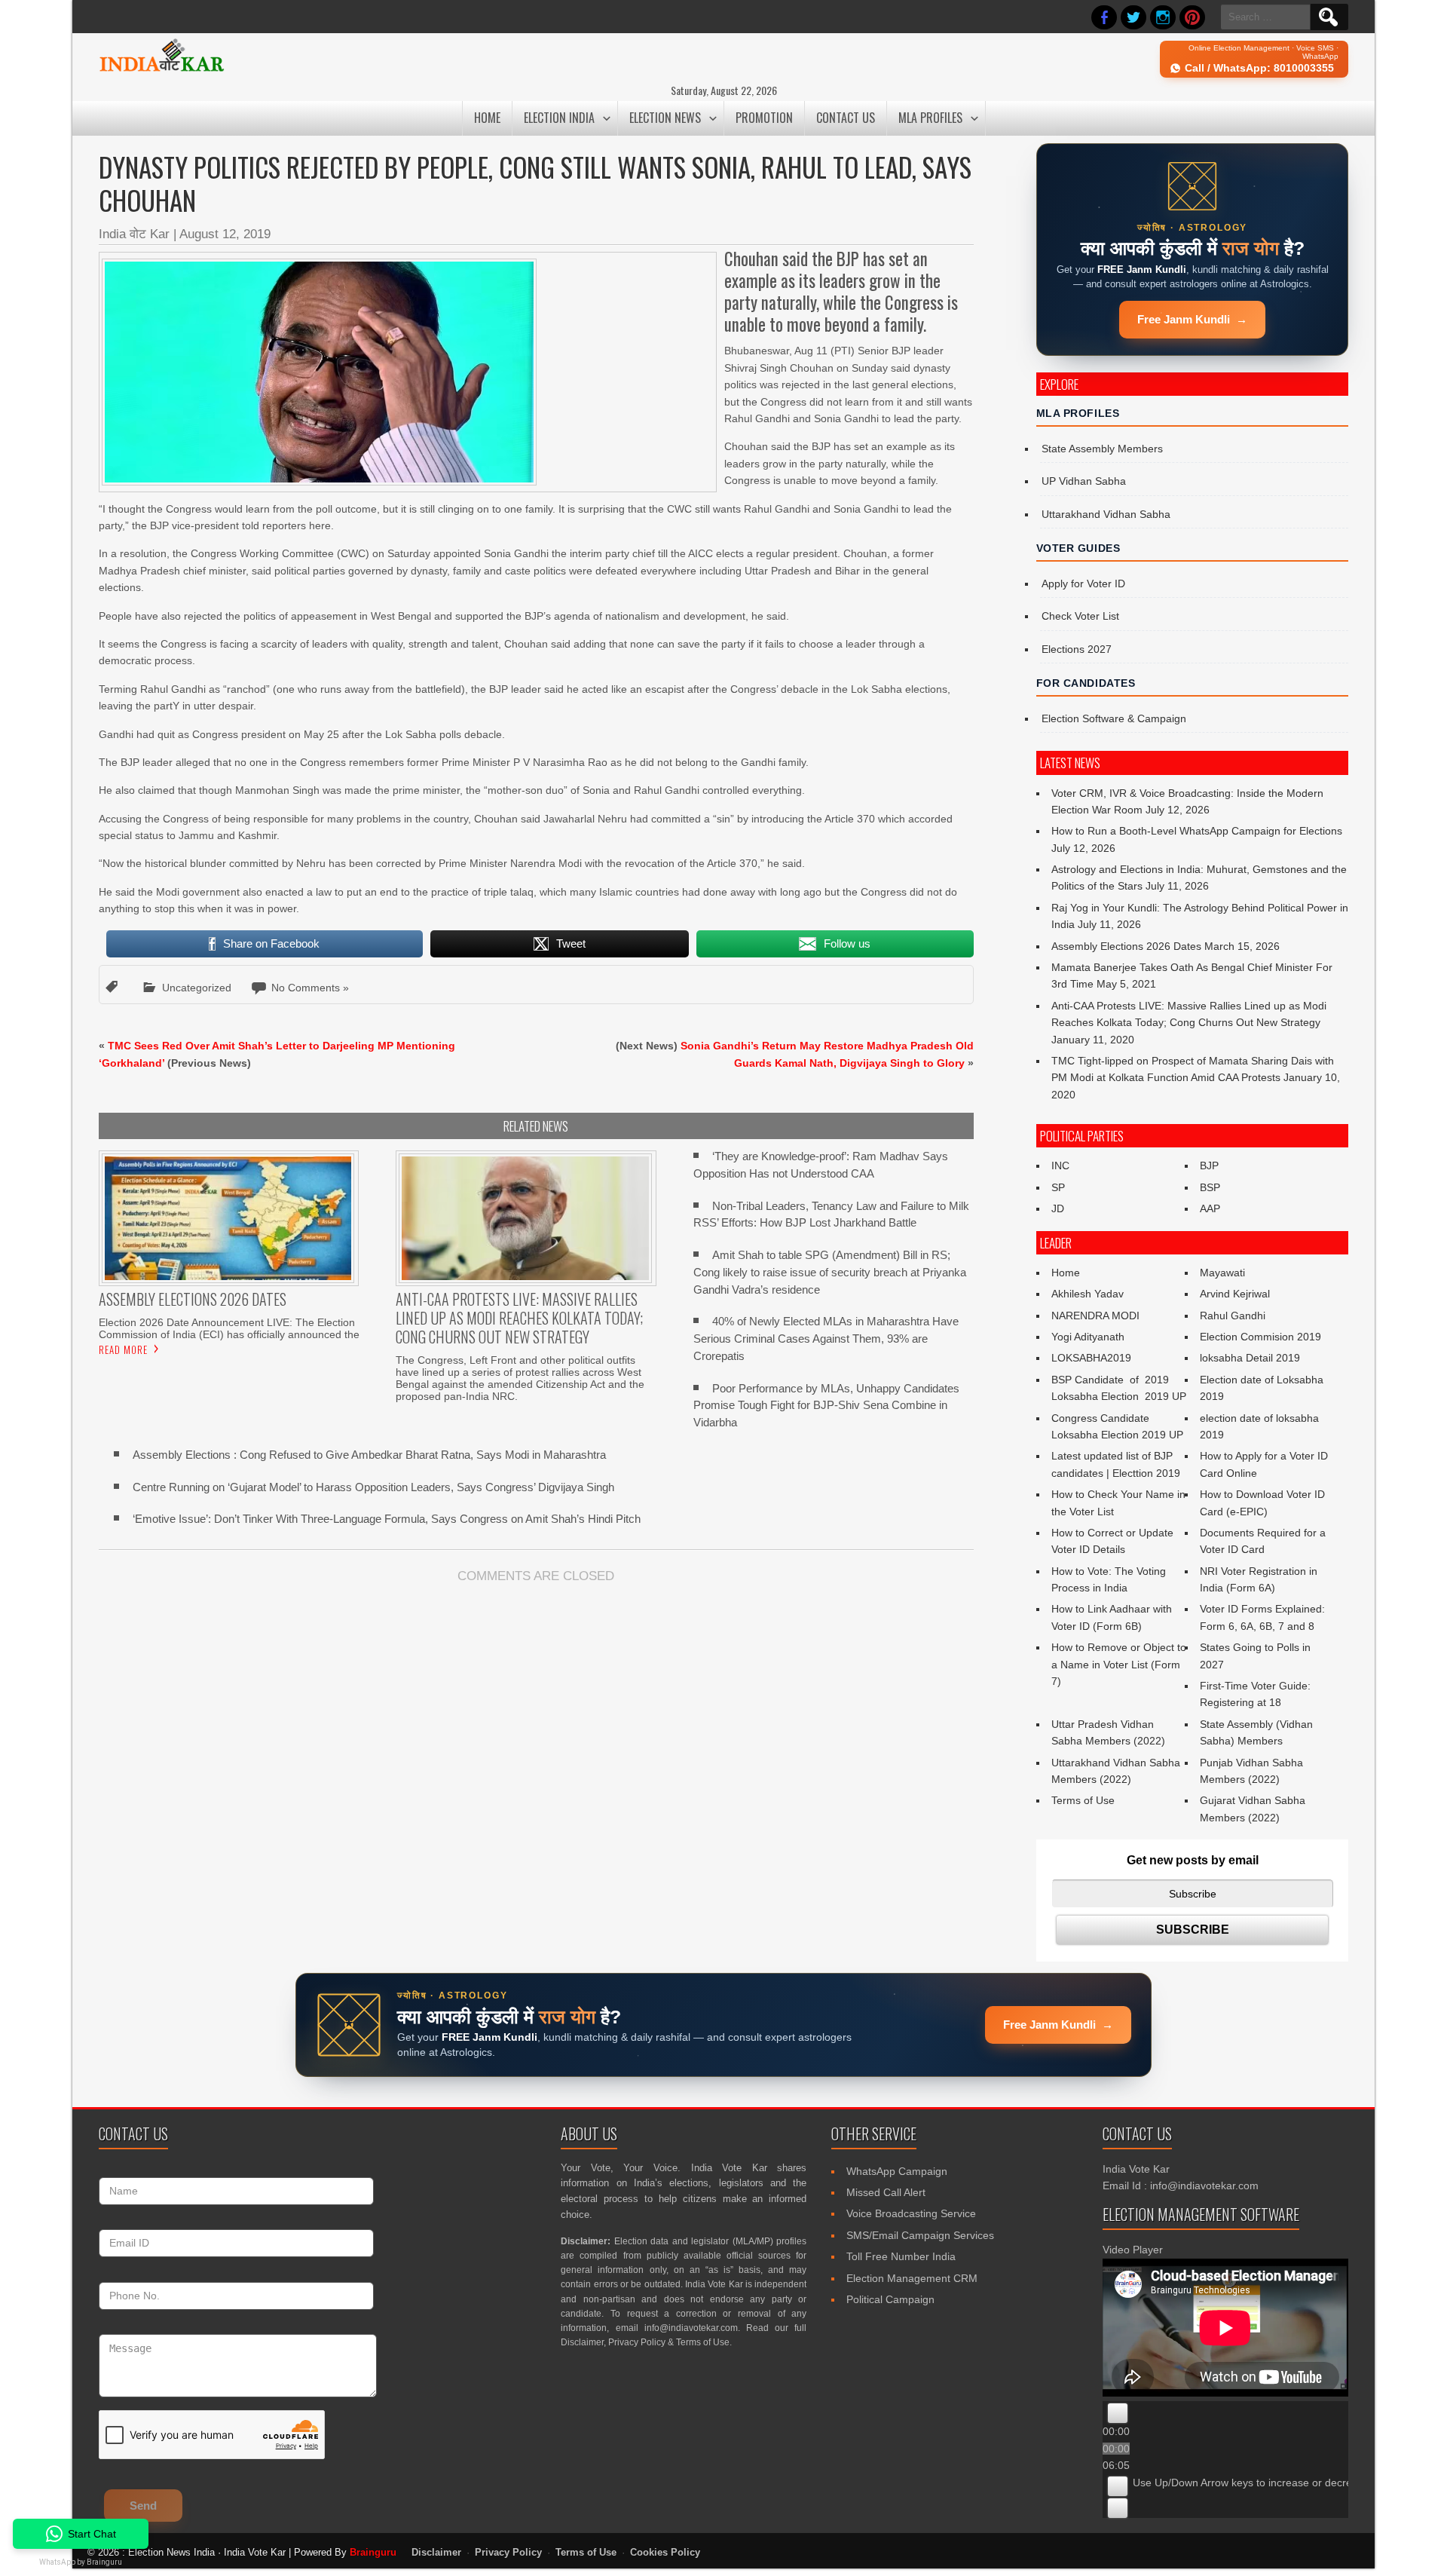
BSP (1210, 1187)
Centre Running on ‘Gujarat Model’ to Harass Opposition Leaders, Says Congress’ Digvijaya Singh (373, 1487)
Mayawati (1222, 1273)
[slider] (1271, 2483)
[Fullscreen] (1118, 2508)
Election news (665, 118)
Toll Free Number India (901, 2256)
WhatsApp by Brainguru (81, 2562)
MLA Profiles (930, 118)
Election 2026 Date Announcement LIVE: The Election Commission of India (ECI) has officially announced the (229, 1328)
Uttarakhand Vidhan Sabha (1106, 514)
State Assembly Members (1102, 449)
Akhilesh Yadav (1088, 1294)
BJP (1209, 1165)
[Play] (1118, 2413)
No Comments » (310, 988)
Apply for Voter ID (1083, 584)
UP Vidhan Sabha (1084, 481)
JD (1058, 1208)
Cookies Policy (665, 2553)
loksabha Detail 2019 (1250, 1358)
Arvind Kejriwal (1235, 1294)
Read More (123, 1349)
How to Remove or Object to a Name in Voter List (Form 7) (1119, 1664)
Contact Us (846, 118)
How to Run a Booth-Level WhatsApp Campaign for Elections (1197, 831)
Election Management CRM (912, 2278)
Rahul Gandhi (1233, 1316)
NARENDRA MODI (1095, 1316)
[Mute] (1118, 2486)
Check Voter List (1080, 616)
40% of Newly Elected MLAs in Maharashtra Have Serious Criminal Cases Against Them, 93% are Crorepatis (826, 1339)
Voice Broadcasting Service (911, 2213)
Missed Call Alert (886, 2192)
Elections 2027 (1077, 649)
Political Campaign (890, 2299)
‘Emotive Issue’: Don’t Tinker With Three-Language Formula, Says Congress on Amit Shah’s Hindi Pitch (387, 1519)
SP (1058, 1187)
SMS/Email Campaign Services (920, 2235)
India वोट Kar (134, 234)
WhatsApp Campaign (897, 2171)
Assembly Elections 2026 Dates (1126, 946)
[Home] (162, 69)
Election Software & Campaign (1114, 718)
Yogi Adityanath (1088, 1337)
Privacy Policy (637, 2342)
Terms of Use (1083, 1800)
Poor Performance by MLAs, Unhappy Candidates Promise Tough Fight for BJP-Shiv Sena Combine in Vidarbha (826, 1406)
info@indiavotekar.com (691, 2328)
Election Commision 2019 (1260, 1337)
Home (487, 118)
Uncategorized (197, 988)
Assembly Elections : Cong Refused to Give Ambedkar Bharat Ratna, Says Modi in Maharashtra (369, 1455)
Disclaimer (582, 2342)
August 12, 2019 (225, 234)
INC (1060, 1165)
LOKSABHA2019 (1091, 1358)
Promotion (764, 118)
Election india (559, 118)
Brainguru (373, 2552)
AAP (1210, 1208)
